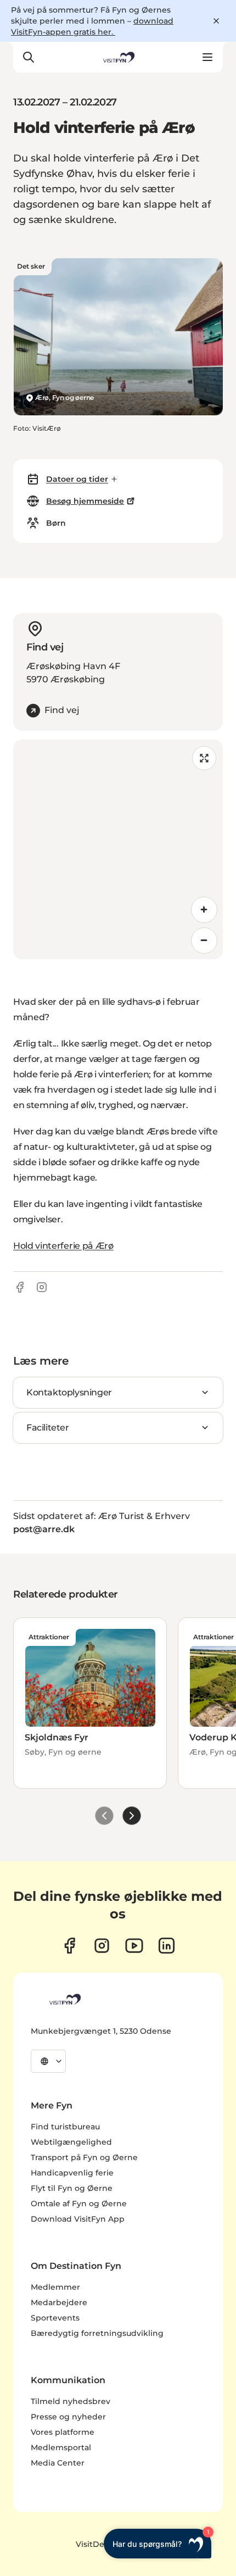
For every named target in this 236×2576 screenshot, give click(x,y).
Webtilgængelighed (71, 2142)
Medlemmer (55, 2287)
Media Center (58, 2463)
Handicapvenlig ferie (72, 2173)
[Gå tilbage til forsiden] (118, 57)
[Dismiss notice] (216, 21)
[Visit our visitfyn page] (102, 1946)
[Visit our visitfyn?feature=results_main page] (134, 1946)
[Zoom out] (204, 941)
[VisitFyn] (64, 1999)
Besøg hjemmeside (85, 501)
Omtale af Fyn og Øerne (79, 2204)
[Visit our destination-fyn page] (167, 1946)
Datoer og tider (77, 479)
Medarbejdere (59, 2302)
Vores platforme (63, 2432)
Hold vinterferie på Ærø (63, 1246)
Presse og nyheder (68, 2417)
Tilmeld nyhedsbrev (71, 2401)
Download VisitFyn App (78, 2219)
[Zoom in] (204, 910)
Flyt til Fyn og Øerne (72, 2188)
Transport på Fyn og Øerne (84, 2157)
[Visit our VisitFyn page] (69, 1946)
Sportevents (55, 2318)
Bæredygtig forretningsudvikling (97, 2333)
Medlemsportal (61, 2447)
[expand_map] (204, 758)
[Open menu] (207, 57)
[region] (118, 849)
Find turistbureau (65, 2127)
